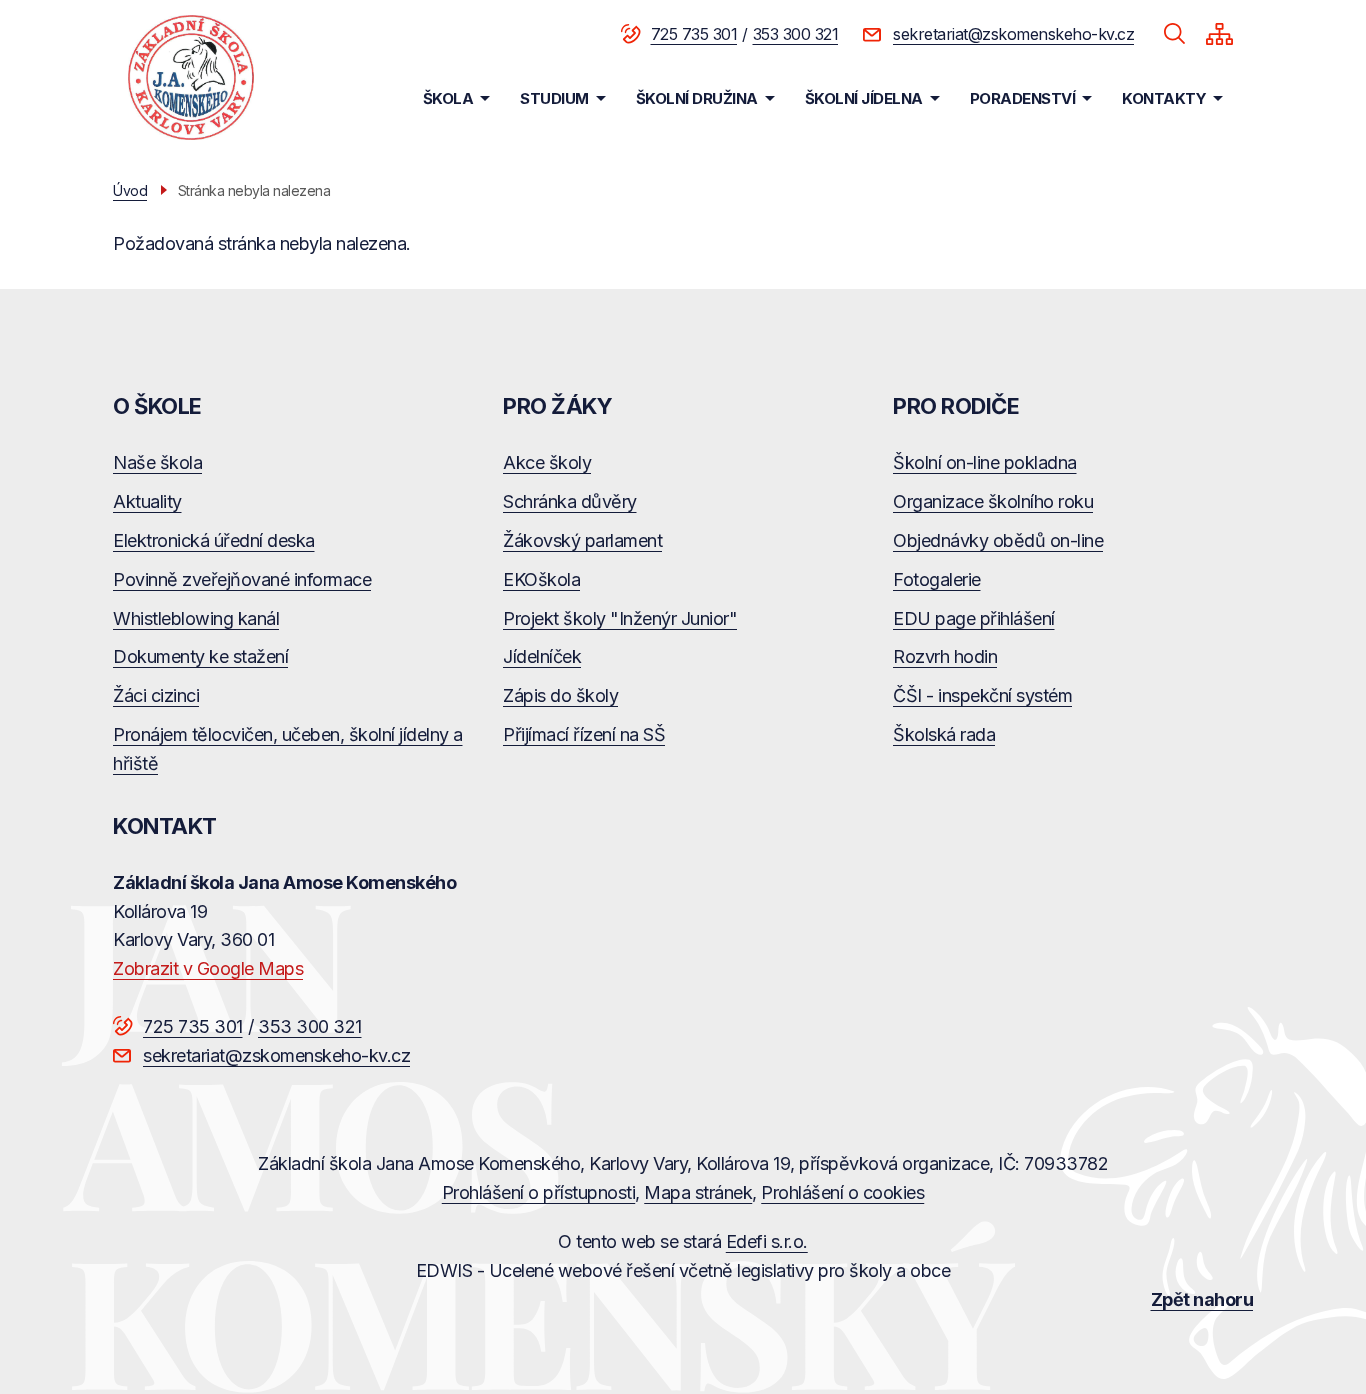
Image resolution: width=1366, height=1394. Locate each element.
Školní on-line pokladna (985, 462)
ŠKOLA (448, 98)
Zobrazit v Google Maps (208, 968)
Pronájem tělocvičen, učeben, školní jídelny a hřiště (288, 749)
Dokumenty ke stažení (200, 656)
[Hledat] (1175, 34)
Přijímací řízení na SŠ (584, 734)
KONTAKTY (1164, 98)
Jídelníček (542, 656)
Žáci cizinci (156, 695)
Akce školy (547, 462)
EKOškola (541, 579)
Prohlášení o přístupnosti (539, 1192)
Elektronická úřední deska (214, 540)
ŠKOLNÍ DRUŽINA (697, 98)
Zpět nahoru (1202, 1299)
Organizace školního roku (993, 501)
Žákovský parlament (582, 540)
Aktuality (147, 501)
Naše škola (157, 462)
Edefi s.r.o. (767, 1241)
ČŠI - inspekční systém (982, 695)
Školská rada (944, 734)
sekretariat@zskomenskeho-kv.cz (1013, 34)
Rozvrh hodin (945, 656)
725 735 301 (694, 34)
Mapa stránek (698, 1192)
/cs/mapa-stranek (1219, 34)
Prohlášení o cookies (842, 1192)
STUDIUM (554, 98)
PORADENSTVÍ (1023, 98)
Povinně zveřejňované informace (242, 579)
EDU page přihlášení (974, 618)
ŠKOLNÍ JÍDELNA (864, 98)
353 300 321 (796, 34)
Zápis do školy (560, 695)
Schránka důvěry (570, 501)
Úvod (130, 190)
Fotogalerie (937, 579)
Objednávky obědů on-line (998, 540)
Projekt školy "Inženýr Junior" (620, 618)
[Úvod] (191, 77)
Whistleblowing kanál (196, 618)
